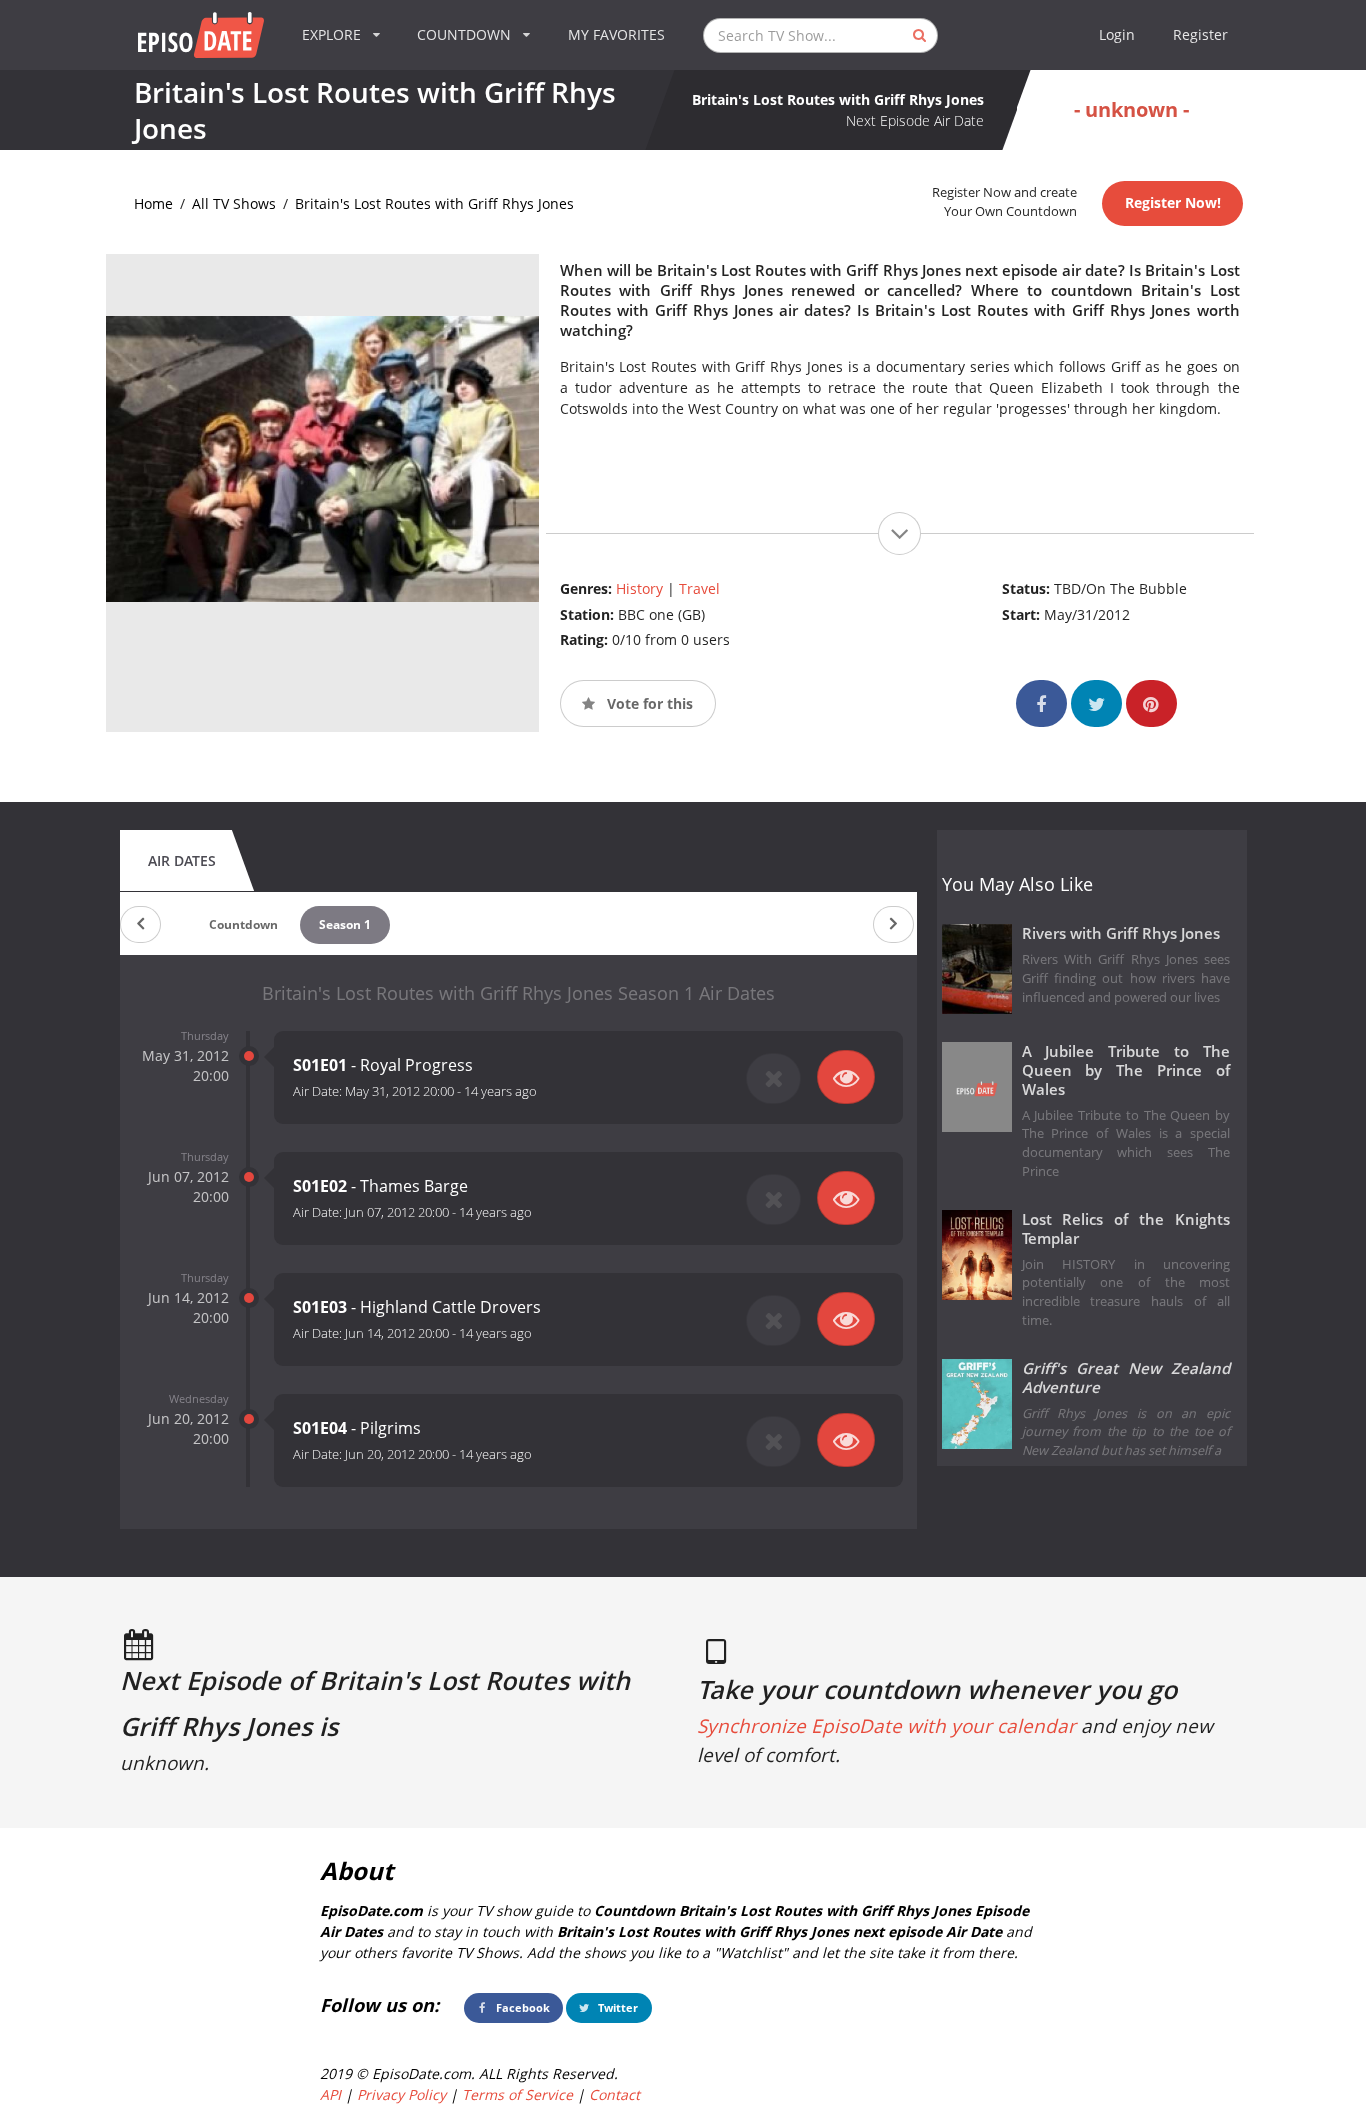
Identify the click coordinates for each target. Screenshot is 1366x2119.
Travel (699, 588)
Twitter (616, 2007)
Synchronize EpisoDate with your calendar (886, 1726)
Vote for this (648, 703)
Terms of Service (517, 2094)
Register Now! (1173, 202)
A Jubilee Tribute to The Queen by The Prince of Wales (1126, 1070)
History (639, 588)
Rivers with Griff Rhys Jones (1121, 933)
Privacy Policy (401, 2094)
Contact (614, 2094)
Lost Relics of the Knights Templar (1126, 1229)
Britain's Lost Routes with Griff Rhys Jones (434, 203)
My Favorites (616, 34)
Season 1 (345, 924)
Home (153, 203)
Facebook (521, 2007)
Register (1200, 34)
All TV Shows (234, 203)
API (330, 2094)
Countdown (243, 924)
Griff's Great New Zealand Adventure (1126, 1378)
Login (1117, 34)
